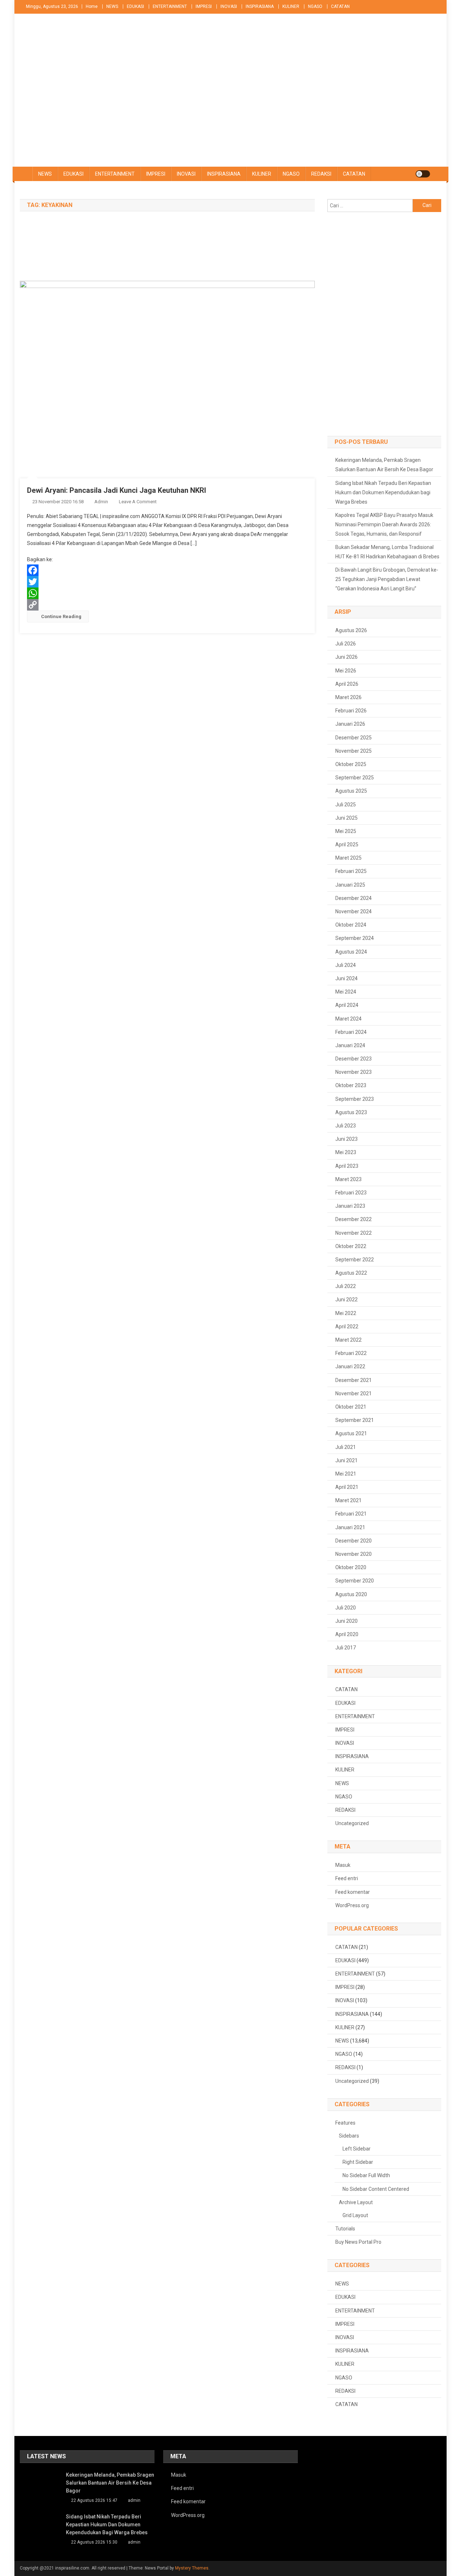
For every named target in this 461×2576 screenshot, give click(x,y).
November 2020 (353, 1554)
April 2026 (347, 684)
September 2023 (355, 1099)
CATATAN (340, 6)
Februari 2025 (351, 871)
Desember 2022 (353, 1219)
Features (345, 2123)
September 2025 (355, 778)
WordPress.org (352, 1905)
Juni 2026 (346, 657)
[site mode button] (423, 174)
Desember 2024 (353, 898)
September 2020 (355, 1581)
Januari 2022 (350, 1366)
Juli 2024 (346, 965)
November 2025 (353, 751)
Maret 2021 (348, 1500)
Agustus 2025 (351, 791)
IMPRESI (204, 6)
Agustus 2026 (351, 630)
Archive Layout (356, 2202)
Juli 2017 (346, 1648)
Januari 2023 (350, 1206)
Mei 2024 (346, 992)
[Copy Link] (167, 605)
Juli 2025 (346, 805)
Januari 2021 (350, 1527)
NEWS (112, 6)
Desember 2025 (353, 738)
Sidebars (349, 2136)
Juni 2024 (346, 978)
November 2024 (353, 911)
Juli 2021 (346, 1447)
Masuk (343, 1865)
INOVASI (229, 6)
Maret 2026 (348, 697)
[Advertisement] (230, 113)
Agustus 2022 (351, 1273)
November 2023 (353, 1072)
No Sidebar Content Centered (376, 2189)
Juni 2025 (346, 818)
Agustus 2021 (351, 1433)
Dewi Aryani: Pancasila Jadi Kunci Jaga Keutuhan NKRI (117, 490)
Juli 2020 (346, 1608)
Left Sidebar (357, 2149)
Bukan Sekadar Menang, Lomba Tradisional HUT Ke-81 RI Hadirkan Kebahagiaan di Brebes (387, 552)
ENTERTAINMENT (170, 6)
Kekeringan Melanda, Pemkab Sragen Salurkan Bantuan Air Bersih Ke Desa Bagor (384, 465)
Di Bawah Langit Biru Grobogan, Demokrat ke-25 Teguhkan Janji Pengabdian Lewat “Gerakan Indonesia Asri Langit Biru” (387, 579)
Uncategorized (352, 1823)
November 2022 (353, 1233)
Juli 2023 (346, 1126)
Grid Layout (355, 2215)
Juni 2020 (346, 1621)
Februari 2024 (351, 1032)
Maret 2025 (348, 858)
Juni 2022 (346, 1300)
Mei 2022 (346, 1313)
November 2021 (353, 1393)
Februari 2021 (351, 1514)
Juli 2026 (346, 644)
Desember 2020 (353, 1541)
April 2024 (347, 1005)
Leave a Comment (138, 502)
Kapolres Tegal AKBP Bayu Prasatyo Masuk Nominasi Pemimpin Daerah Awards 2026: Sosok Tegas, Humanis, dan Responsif (384, 524)
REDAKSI (321, 174)
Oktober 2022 (351, 1246)
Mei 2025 (346, 831)
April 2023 (347, 1166)
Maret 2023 (348, 1179)
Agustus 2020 (351, 1594)
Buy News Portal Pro (358, 2242)
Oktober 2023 (351, 1085)
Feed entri (347, 1878)
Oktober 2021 (351, 1407)
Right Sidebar (358, 2162)
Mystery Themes (192, 2568)
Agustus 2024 (351, 952)
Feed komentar (353, 1892)
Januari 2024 (350, 1045)
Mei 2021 (346, 1474)
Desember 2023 (353, 1059)
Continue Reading (61, 616)
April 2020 (347, 1634)
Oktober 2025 (351, 764)
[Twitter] (167, 582)
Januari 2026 (350, 724)
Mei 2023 (346, 1152)
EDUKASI (135, 6)
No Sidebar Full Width (366, 2175)
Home (92, 6)
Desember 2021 (353, 1380)
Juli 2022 (346, 1286)
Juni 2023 (346, 1139)
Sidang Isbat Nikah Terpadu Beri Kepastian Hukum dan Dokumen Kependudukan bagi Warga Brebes (383, 492)
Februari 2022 (351, 1353)
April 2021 (347, 1487)
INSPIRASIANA (260, 6)
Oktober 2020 (351, 1567)
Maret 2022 (348, 1340)
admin (101, 502)
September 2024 (355, 938)
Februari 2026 (351, 711)
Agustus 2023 (351, 1112)
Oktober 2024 (351, 925)
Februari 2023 (351, 1193)
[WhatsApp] (167, 593)
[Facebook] (167, 570)
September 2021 (355, 1420)
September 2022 (355, 1260)
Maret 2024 (348, 1019)
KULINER (291, 6)
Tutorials (345, 2229)
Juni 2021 (346, 1460)
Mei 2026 (346, 671)
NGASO (315, 6)
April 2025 (347, 845)
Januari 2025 (350, 885)
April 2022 (347, 1327)
